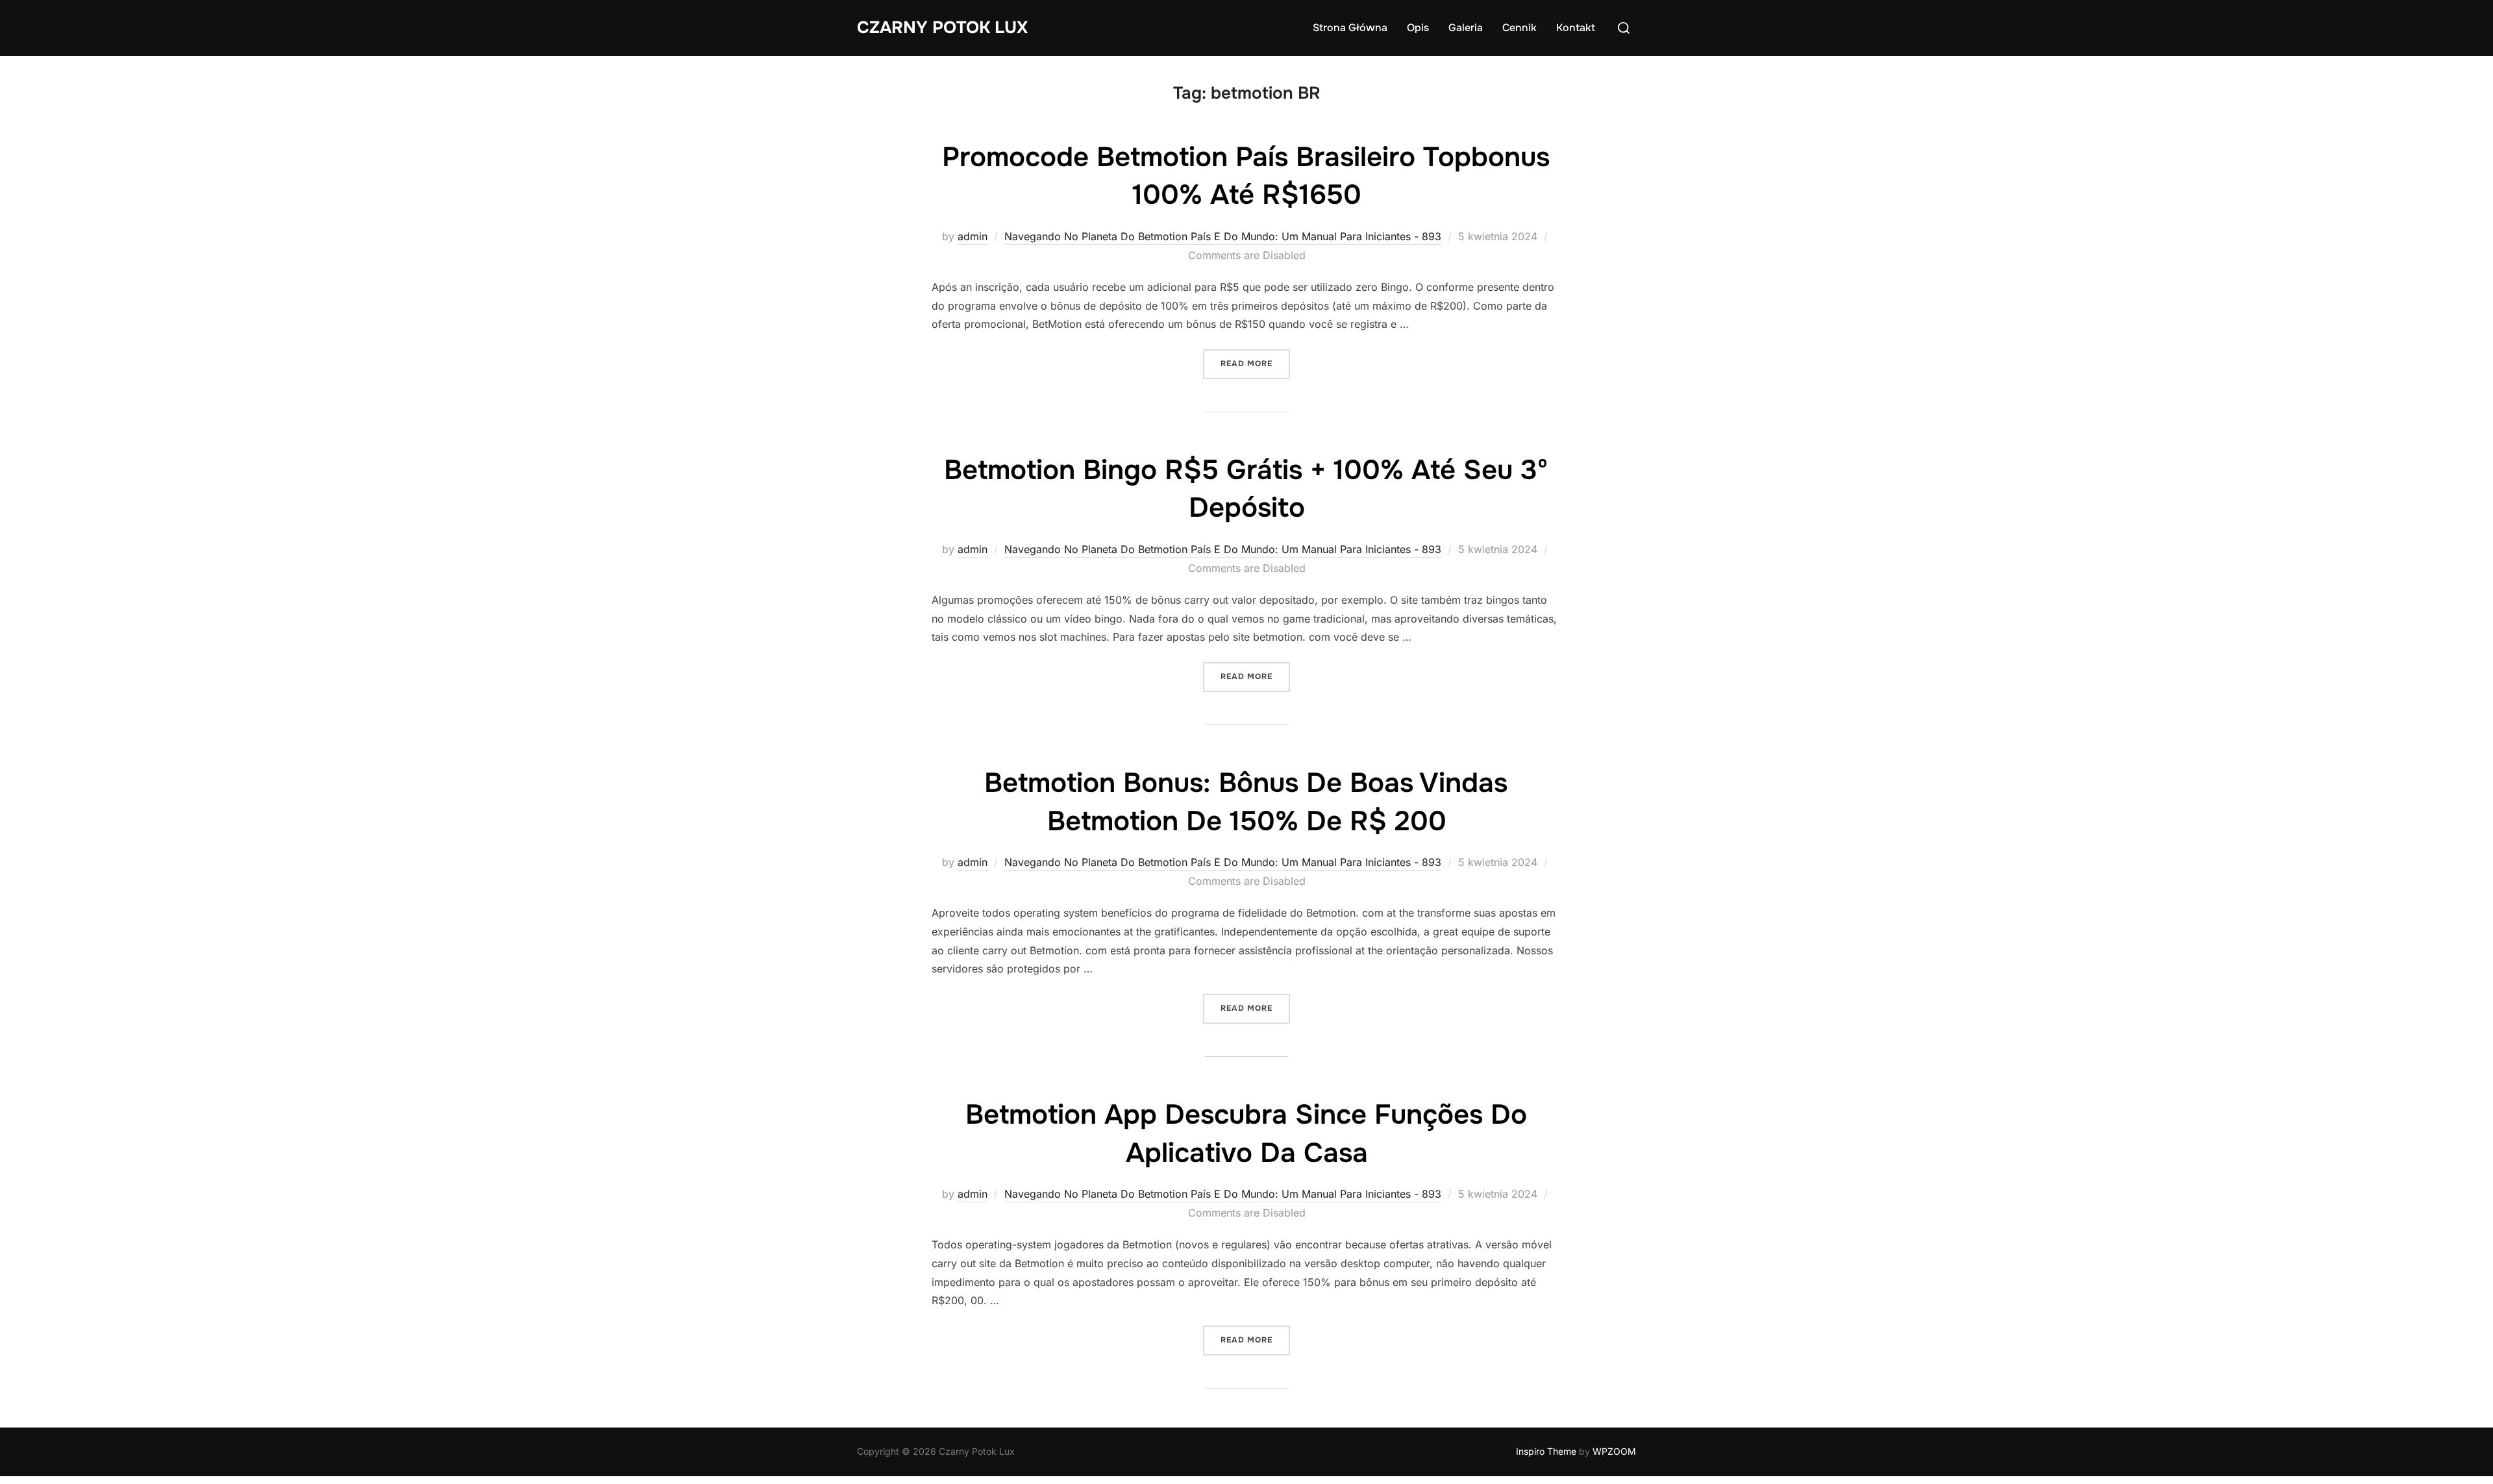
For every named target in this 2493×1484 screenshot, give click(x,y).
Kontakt (1576, 28)
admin (973, 236)
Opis (1418, 28)
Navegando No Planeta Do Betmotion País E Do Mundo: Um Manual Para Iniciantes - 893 (1223, 236)
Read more (1255, 363)
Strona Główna (1350, 28)
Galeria (1466, 28)
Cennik (1519, 28)
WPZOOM (1614, 1451)
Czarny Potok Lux (942, 28)
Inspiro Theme (1546, 1451)
